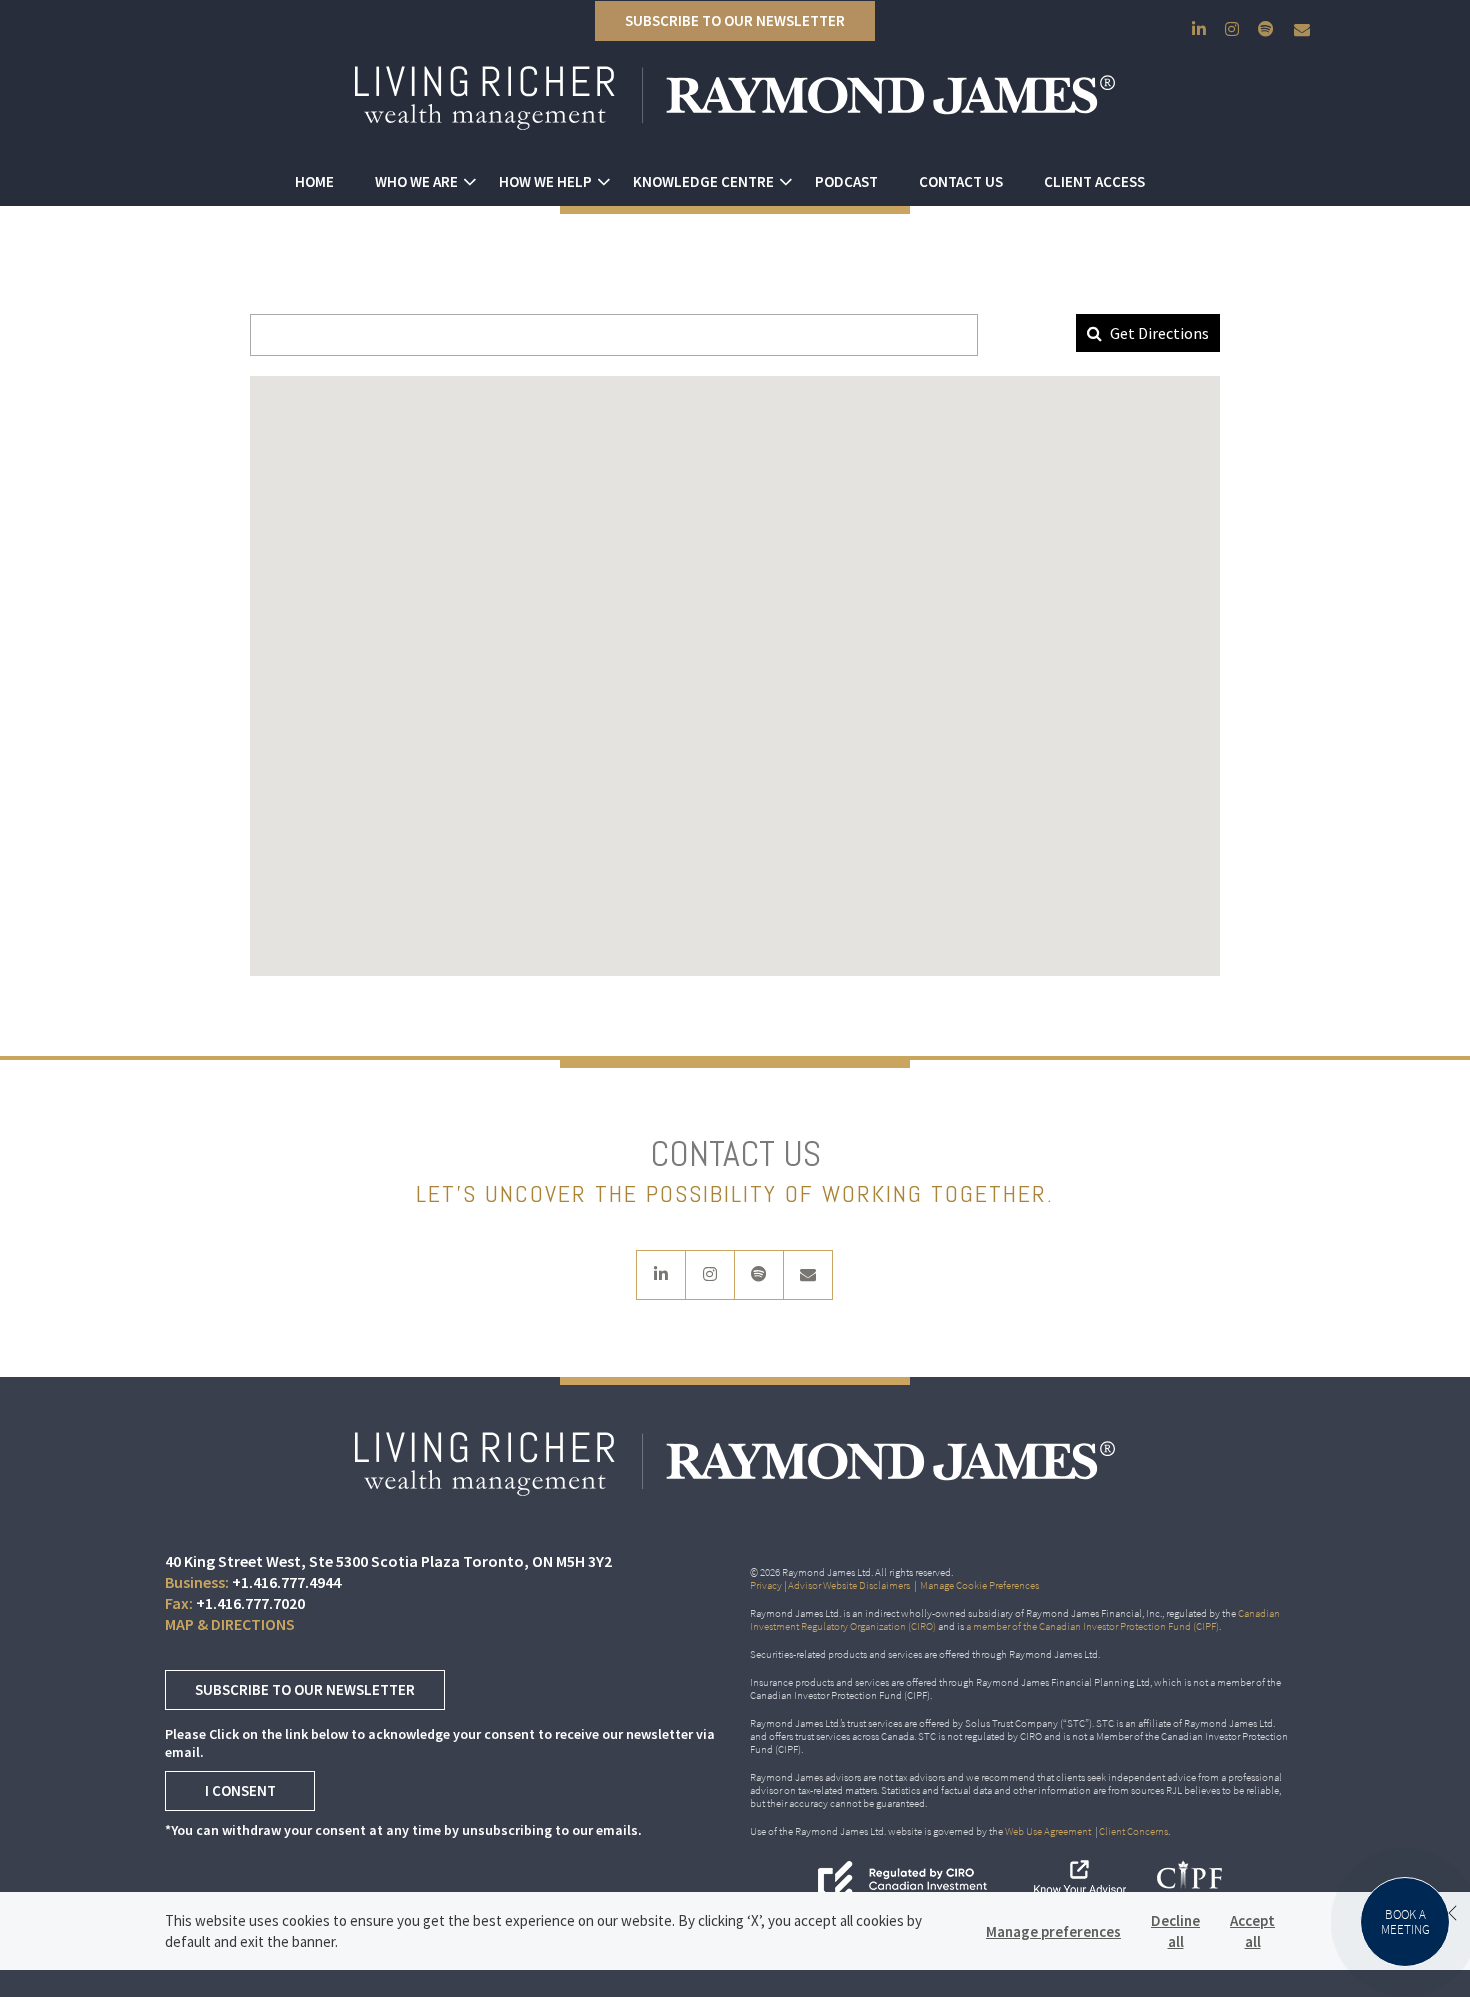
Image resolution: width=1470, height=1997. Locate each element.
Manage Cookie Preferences (979, 1585)
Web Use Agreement (1049, 1831)
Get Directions (1158, 333)
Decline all (1175, 1931)
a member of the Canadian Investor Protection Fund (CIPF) (1092, 1626)
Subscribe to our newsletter (735, 20)
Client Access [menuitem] (1094, 181)
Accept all (1252, 1931)
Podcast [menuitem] (846, 181)
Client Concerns (1133, 1831)
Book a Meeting (1405, 1922)
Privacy (766, 1585)
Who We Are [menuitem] (416, 181)
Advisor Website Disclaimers (849, 1585)
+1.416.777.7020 (250, 1603)
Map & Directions (230, 1624)
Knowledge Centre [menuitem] (703, 181)
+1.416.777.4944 (286, 1582)
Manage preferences (1053, 1931)
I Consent (240, 1790)
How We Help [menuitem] (545, 181)
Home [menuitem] (314, 181)
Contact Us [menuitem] (961, 181)
